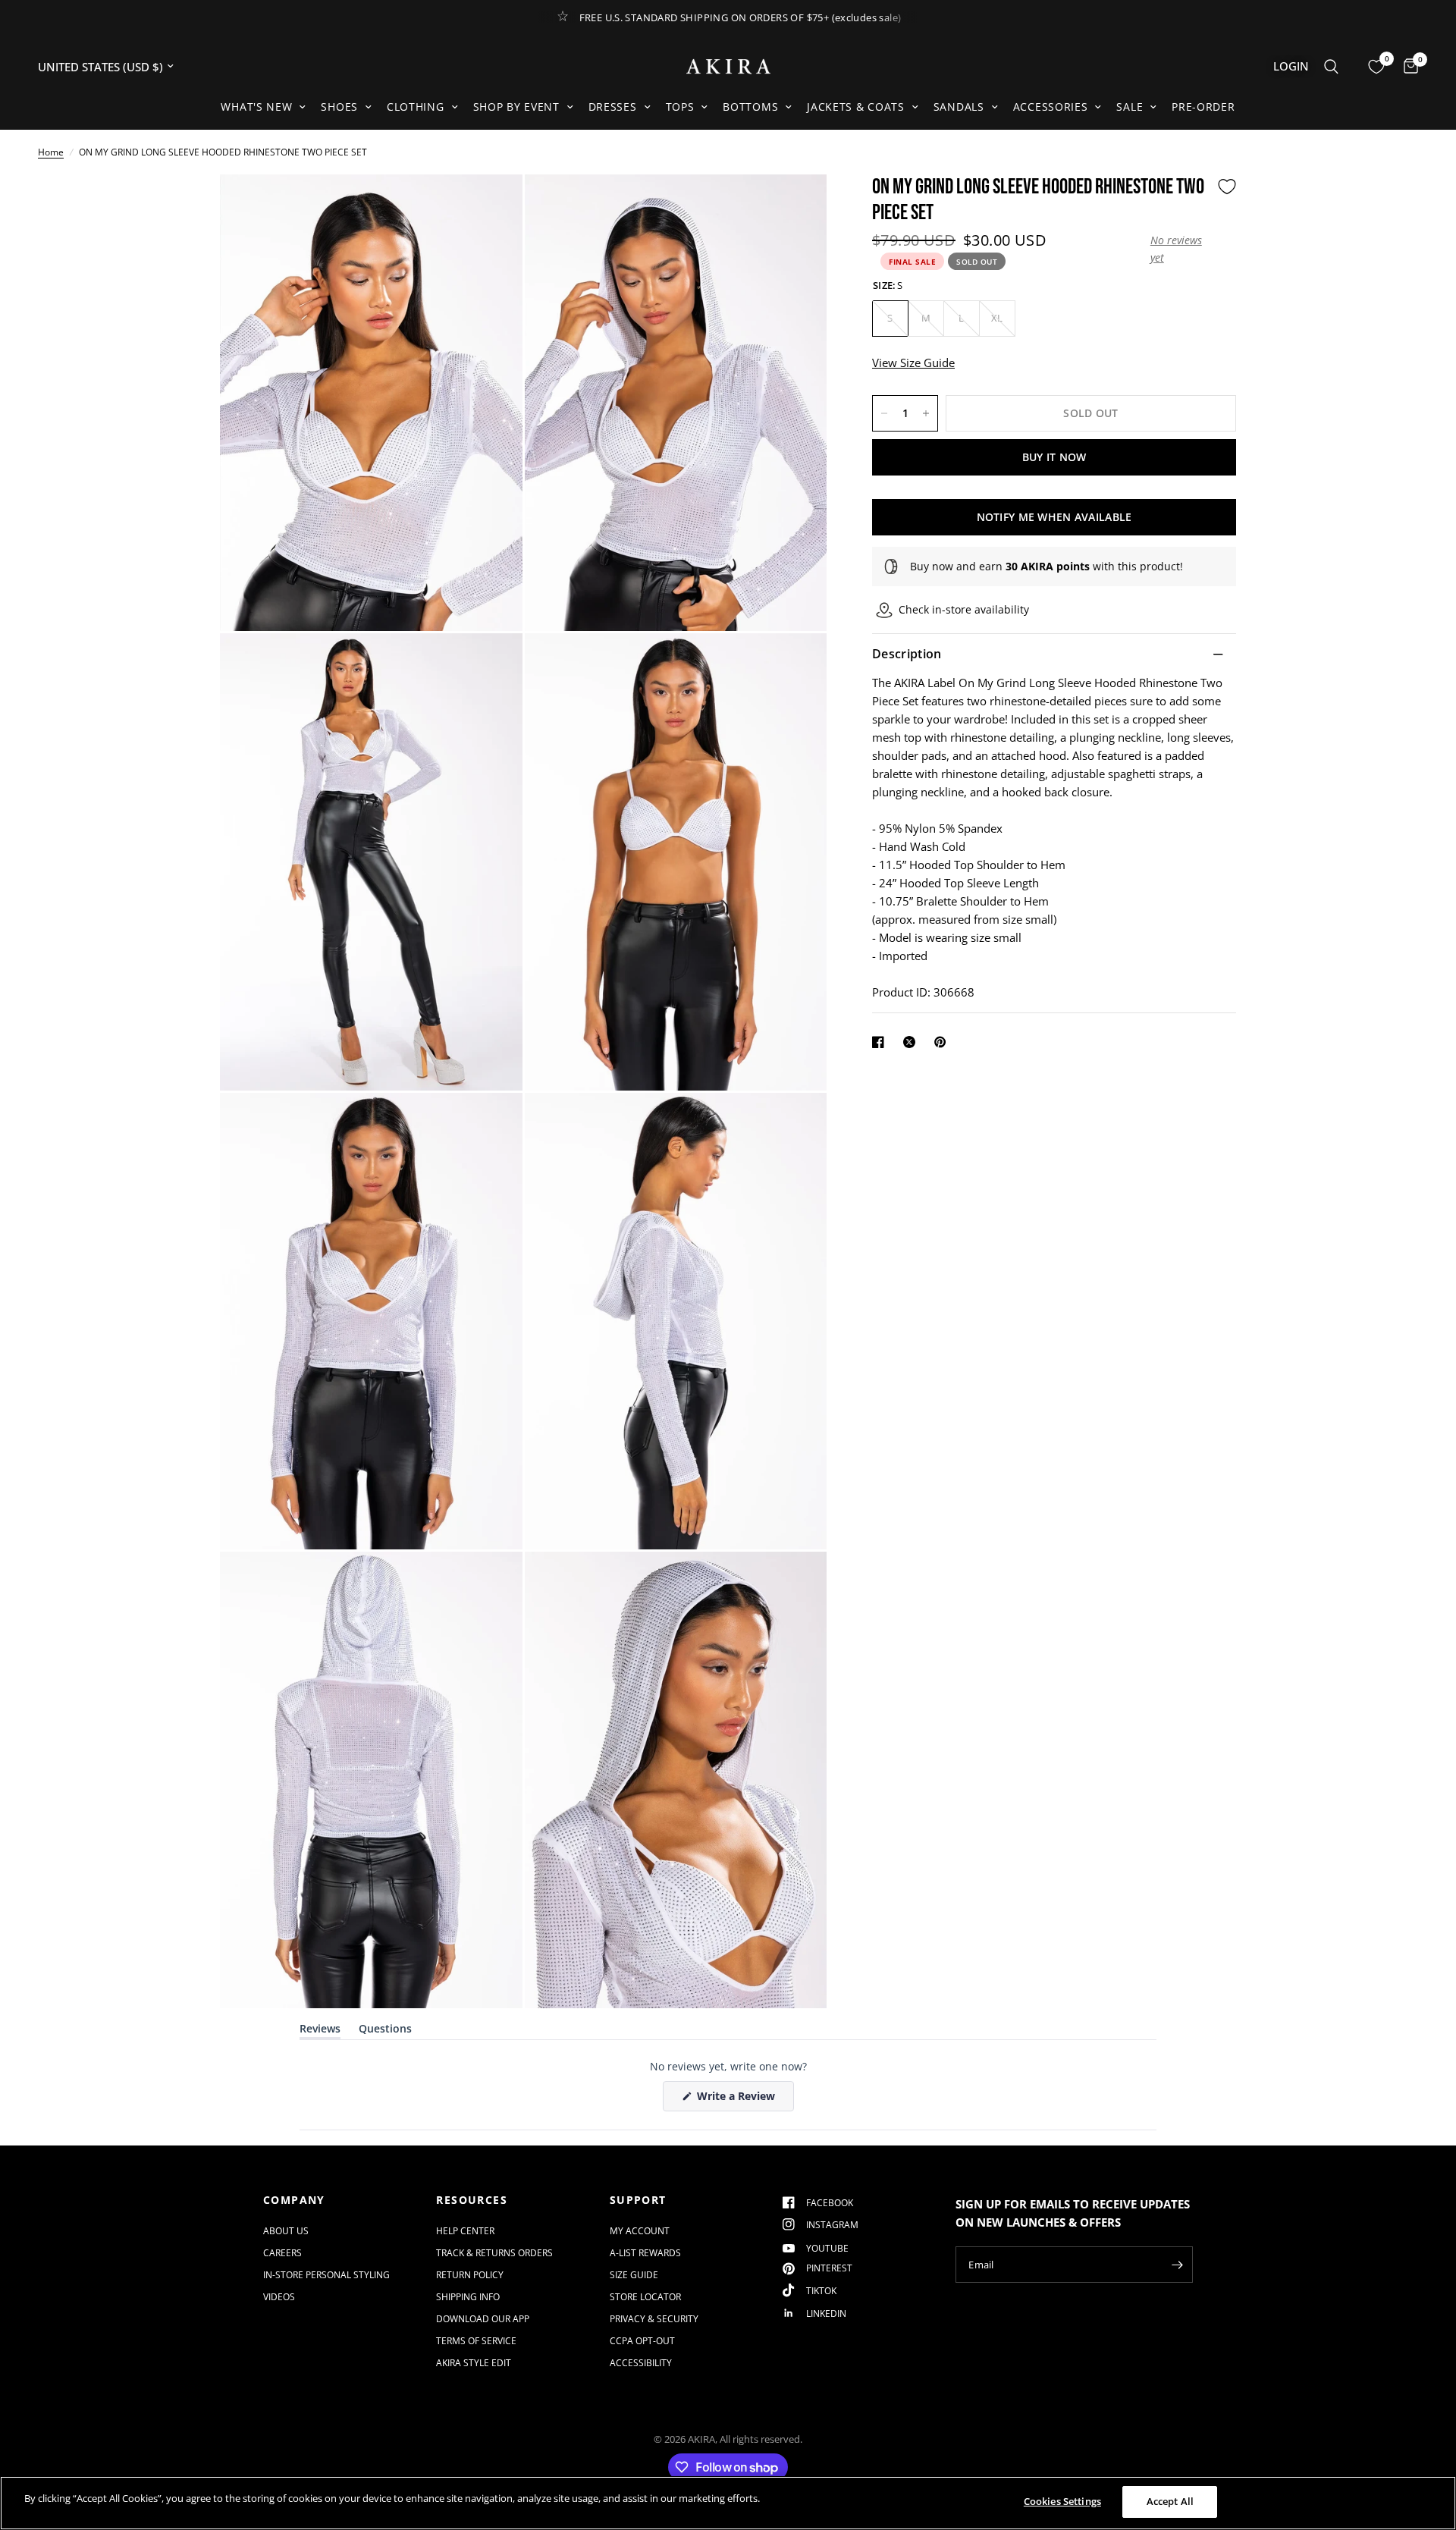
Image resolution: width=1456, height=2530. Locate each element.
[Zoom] (491, 206)
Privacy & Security (654, 2319)
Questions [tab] (385, 2031)
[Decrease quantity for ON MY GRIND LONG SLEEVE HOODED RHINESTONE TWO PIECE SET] (884, 413)
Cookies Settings (1062, 2501)
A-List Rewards (645, 2253)
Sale (1130, 107)
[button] (1180, 249)
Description (907, 654)
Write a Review (739, 2100)
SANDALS (959, 107)
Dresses (613, 107)
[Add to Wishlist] (1227, 187)
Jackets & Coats (856, 107)
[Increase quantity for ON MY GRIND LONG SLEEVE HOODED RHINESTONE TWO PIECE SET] (926, 413)
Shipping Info (468, 2297)
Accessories (1051, 107)
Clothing (416, 107)
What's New (256, 107)
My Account (640, 2231)
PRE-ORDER (1203, 107)
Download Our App (483, 2319)
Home (51, 152)
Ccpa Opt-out (642, 2341)
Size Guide (634, 2275)
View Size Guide (913, 363)
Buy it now (1054, 457)
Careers (282, 2253)
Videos (279, 2297)
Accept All (1170, 2501)
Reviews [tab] (320, 2031)
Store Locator (645, 2297)
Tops (680, 107)
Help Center (465, 2231)
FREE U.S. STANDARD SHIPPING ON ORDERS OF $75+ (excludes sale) (741, 17)
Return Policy (470, 2275)
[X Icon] (912, 1042)
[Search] (1331, 66)
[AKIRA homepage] (728, 66)
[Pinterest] (943, 1042)
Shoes (339, 107)
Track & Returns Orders (494, 2253)
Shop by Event (516, 107)
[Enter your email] (1178, 2265)
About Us (286, 2231)
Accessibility (641, 2363)
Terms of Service (476, 2341)
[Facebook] (881, 1042)
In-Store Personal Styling (326, 2275)
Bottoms (750, 107)
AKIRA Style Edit (474, 2363)
